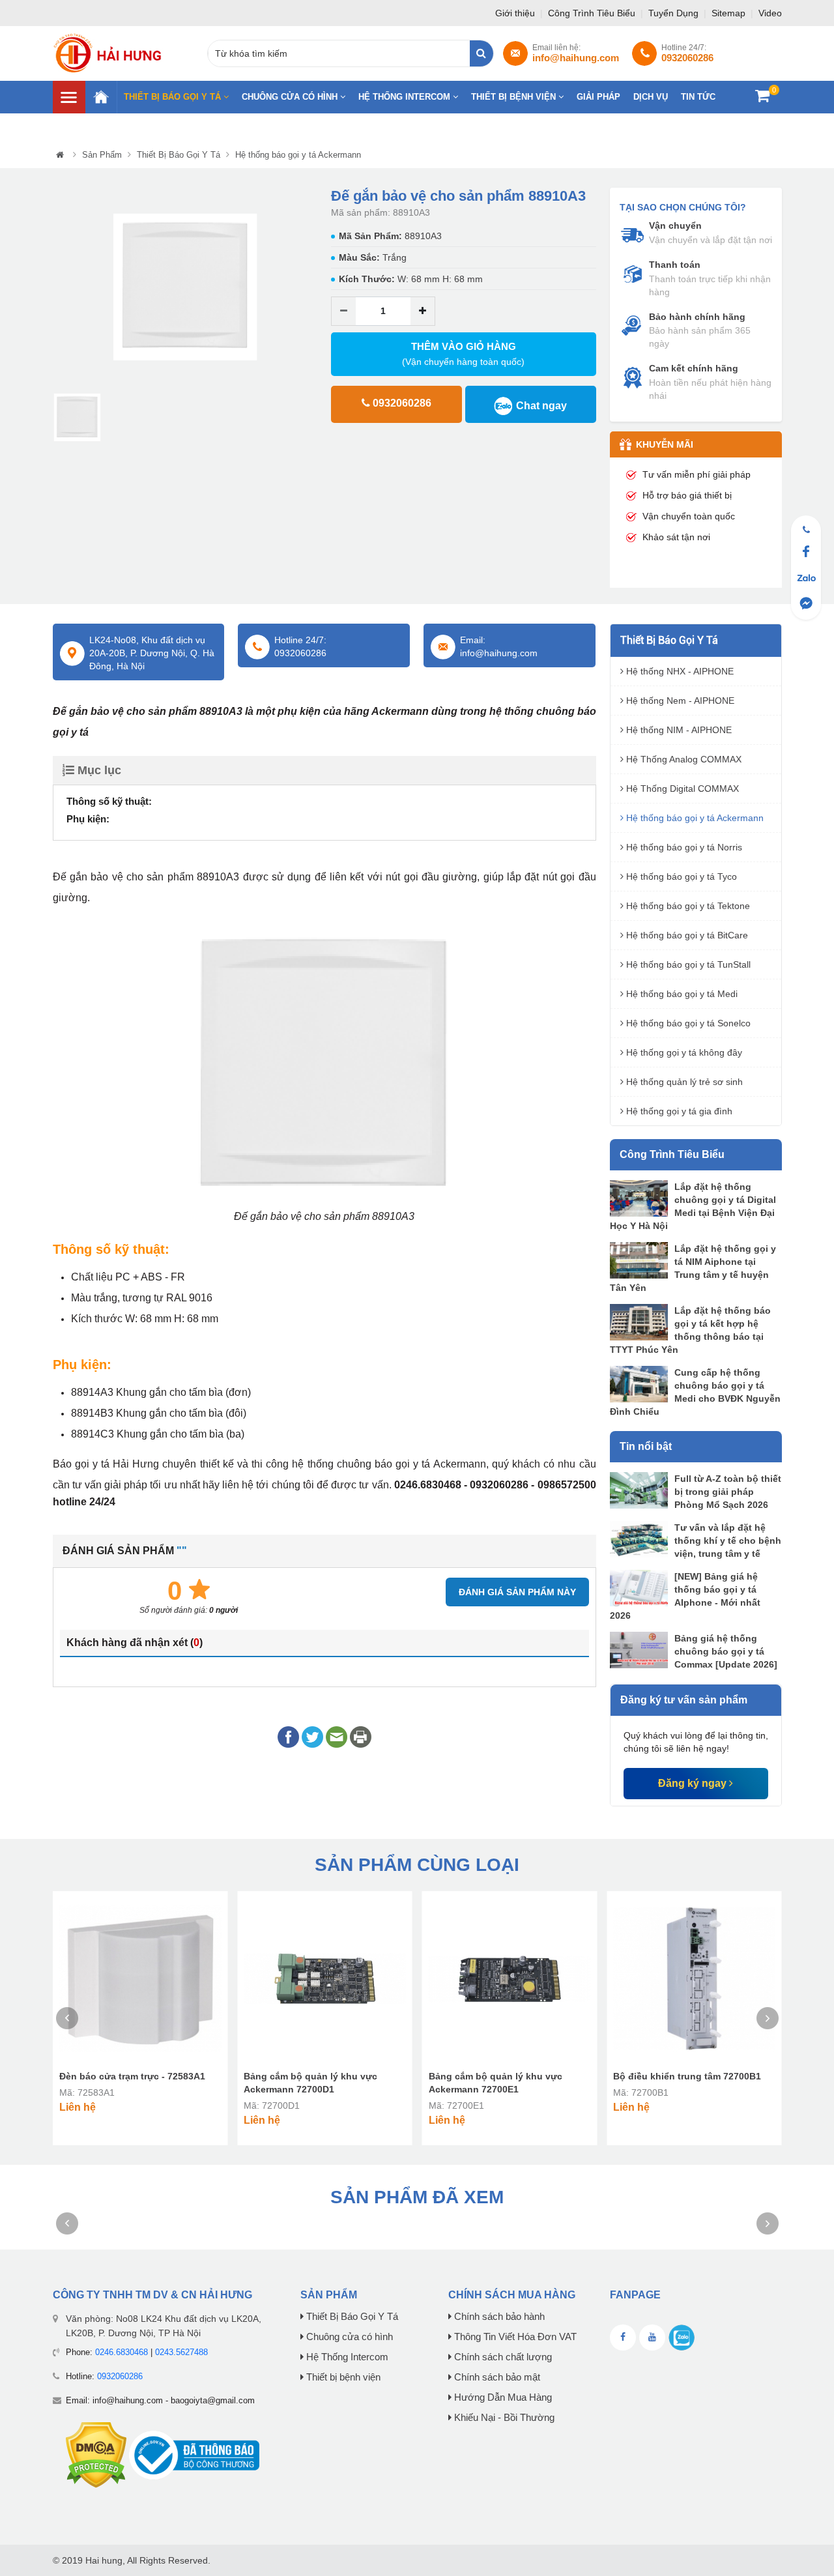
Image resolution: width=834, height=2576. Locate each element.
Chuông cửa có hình (291, 97)
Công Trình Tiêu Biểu (593, 13)
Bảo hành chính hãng (697, 317)
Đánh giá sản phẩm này (517, 1592)
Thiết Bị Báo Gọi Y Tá (174, 97)
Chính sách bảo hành (498, 2317)
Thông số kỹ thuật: (109, 801)
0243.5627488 (181, 2352)
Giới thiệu (516, 13)
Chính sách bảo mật (496, 2377)
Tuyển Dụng (675, 13)
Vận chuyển (675, 225)
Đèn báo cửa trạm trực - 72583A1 (132, 2076)
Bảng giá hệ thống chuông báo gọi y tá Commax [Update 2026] (726, 1651)
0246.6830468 (122, 2352)
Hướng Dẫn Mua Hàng (502, 2397)
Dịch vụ (651, 97)
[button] (62, 288)
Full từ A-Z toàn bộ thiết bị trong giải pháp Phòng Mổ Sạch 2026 (728, 1492)
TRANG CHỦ (101, 97)
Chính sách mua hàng (512, 2295)
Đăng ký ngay (694, 1783)
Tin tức (698, 97)
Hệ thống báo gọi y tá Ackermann (298, 155)
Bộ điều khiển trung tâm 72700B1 (687, 2076)
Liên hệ (745, 125)
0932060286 (120, 2376)
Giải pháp (598, 97)
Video (770, 13)
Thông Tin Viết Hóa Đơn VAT (514, 2337)
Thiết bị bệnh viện (515, 97)
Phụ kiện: (88, 819)
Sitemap (730, 13)
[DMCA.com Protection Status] (96, 2454)
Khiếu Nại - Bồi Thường (503, 2418)
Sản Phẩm (102, 155)
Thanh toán (675, 265)
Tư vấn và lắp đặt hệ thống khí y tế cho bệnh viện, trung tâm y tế (728, 1541)
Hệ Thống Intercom (406, 97)
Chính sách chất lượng (502, 2357)
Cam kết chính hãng (694, 368)
